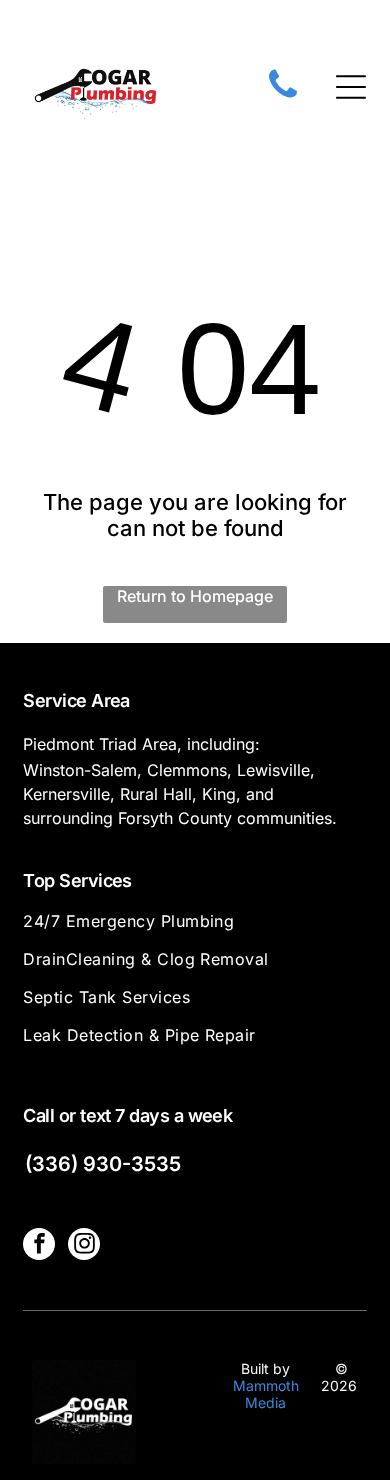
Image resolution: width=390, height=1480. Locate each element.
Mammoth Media (266, 1394)
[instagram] (84, 1246)
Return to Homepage (195, 596)
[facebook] (39, 1246)
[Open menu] (351, 87)
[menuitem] (194, 930)
